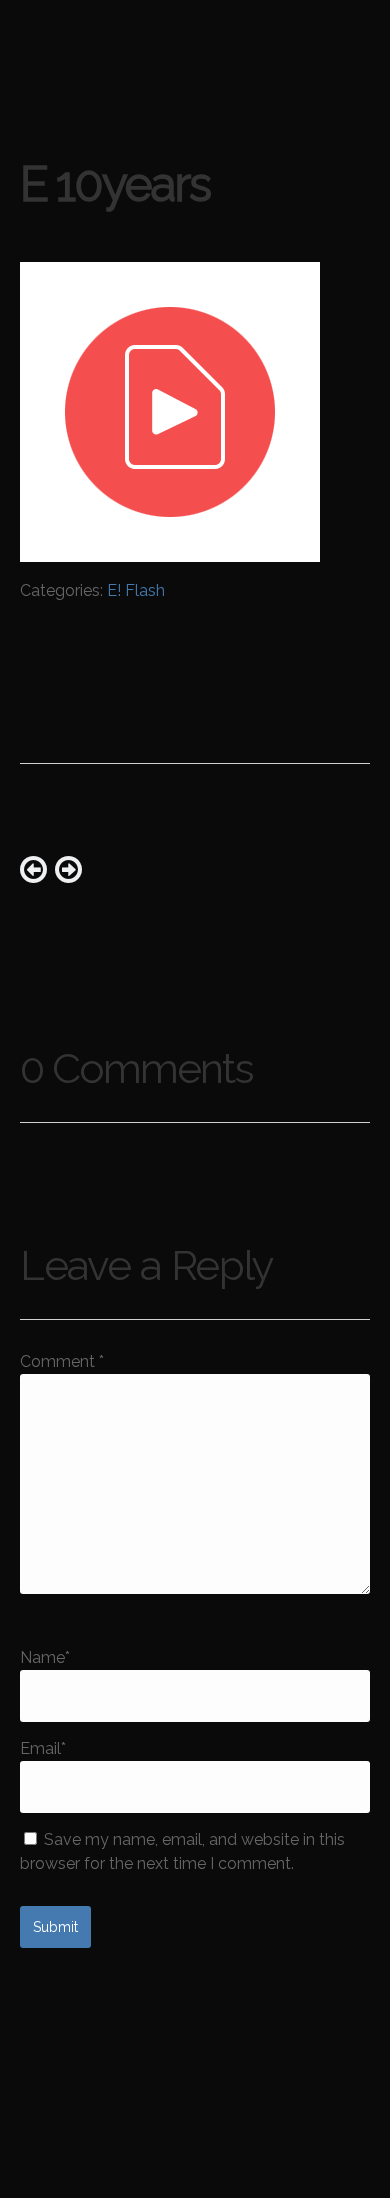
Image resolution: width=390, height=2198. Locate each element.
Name (45, 1657)
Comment (62, 1361)
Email (43, 1748)
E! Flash (136, 590)
